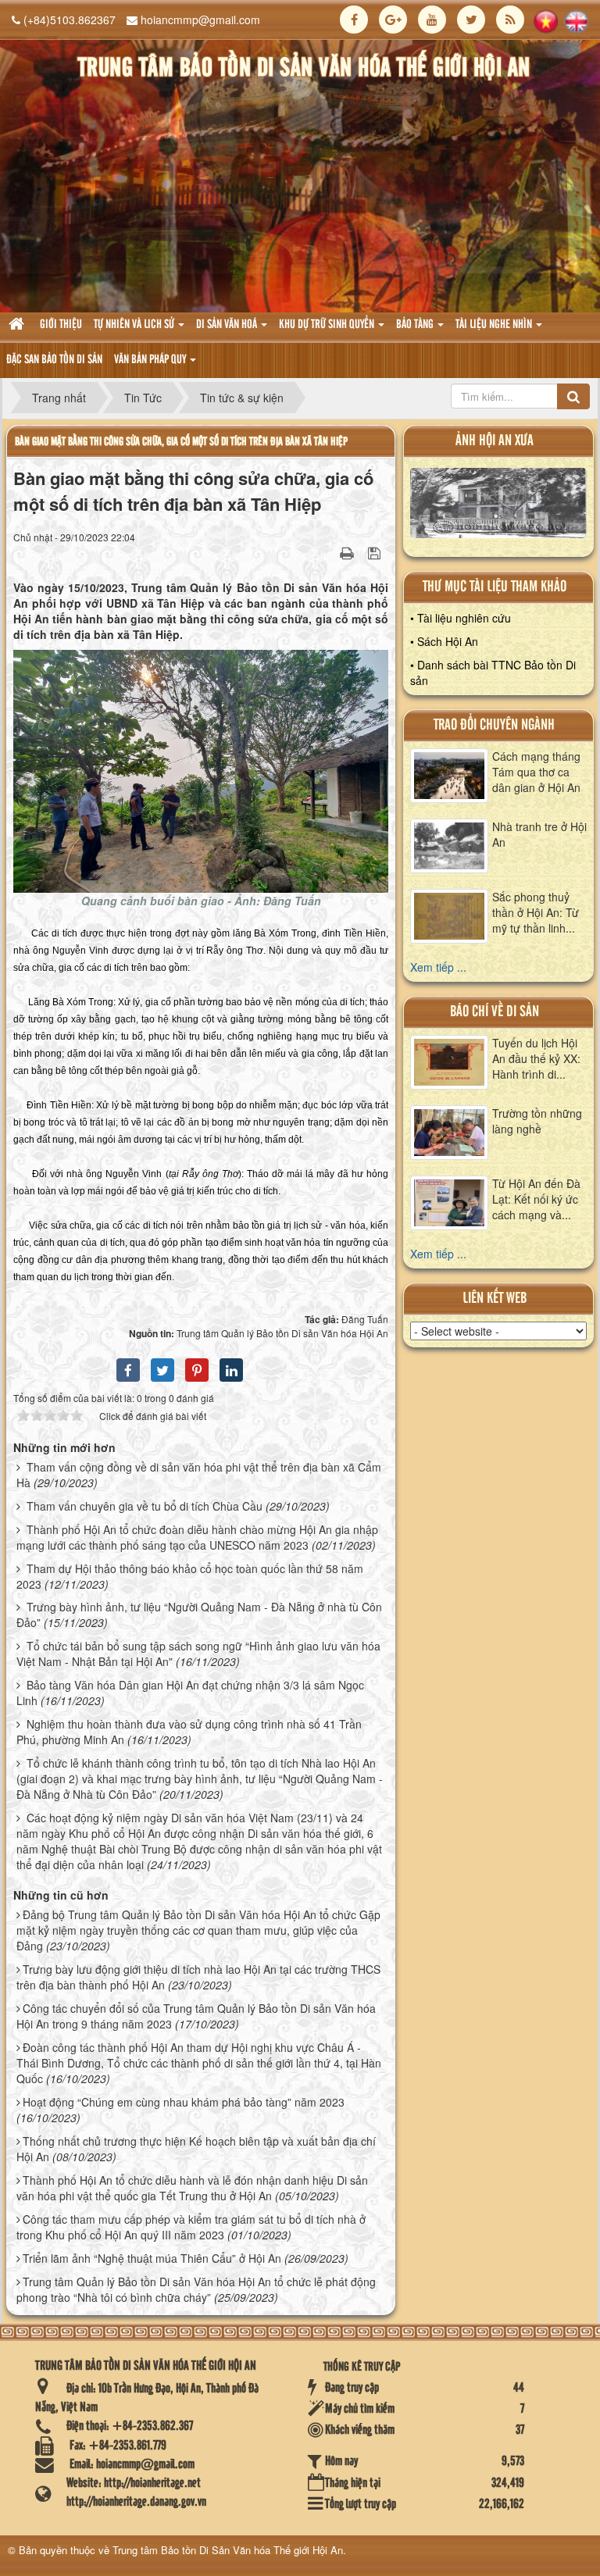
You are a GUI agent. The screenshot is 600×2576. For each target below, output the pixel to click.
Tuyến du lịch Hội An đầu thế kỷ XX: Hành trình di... (536, 1058)
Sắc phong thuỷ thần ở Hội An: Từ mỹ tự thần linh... (536, 912)
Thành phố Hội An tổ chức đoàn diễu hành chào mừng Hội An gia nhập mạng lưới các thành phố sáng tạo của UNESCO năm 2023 (197, 1537)
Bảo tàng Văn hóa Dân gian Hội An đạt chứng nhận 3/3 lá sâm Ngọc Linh (190, 1693)
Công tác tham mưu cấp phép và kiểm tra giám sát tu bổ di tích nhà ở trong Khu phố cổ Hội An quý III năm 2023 (191, 2227)
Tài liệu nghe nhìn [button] (495, 325)
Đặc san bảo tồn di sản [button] (54, 360)
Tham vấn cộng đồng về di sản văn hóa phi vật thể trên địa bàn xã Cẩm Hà (199, 1475)
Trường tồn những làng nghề (537, 1121)
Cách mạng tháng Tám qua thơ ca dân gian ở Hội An (536, 772)
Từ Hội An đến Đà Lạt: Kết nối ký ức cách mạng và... (536, 1199)
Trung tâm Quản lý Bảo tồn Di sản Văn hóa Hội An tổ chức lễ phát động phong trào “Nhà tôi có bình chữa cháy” (196, 2289)
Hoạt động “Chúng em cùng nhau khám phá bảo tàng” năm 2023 (184, 2102)
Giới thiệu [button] (61, 325)
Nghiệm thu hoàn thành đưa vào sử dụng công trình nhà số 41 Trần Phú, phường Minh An (189, 1732)
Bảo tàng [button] (416, 325)
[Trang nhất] (18, 325)
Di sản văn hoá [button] (228, 325)
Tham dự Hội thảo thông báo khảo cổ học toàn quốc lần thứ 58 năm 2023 (190, 1576)
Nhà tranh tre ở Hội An (539, 834)
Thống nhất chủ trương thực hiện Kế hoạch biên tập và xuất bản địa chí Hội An (196, 2149)
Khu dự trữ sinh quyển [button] (328, 325)
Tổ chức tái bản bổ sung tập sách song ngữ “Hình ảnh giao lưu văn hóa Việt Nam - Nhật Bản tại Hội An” (198, 1654)
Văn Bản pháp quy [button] (151, 360)
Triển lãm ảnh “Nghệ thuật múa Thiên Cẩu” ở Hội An (152, 2258)
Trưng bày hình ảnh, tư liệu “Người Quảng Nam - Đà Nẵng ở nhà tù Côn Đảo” (199, 1614)
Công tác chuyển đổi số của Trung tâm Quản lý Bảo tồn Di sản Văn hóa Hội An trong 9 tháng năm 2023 (196, 2016)
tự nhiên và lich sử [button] (135, 325)
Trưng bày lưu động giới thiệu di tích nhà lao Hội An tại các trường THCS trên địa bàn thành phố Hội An (198, 1977)
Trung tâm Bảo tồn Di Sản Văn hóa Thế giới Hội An (228, 2550)
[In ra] (348, 552)
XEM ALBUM (499, 507)
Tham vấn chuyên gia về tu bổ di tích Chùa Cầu (145, 1506)
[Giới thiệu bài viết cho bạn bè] (327, 552)
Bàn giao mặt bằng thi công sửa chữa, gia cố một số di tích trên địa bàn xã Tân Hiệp (181, 442)
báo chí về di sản (495, 1012)
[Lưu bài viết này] (376, 552)
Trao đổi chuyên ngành (494, 725)
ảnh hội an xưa (495, 441)
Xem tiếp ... (438, 967)
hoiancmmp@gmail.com (200, 20)
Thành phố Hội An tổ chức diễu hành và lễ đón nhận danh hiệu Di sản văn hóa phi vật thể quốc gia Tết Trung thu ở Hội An (192, 2188)
